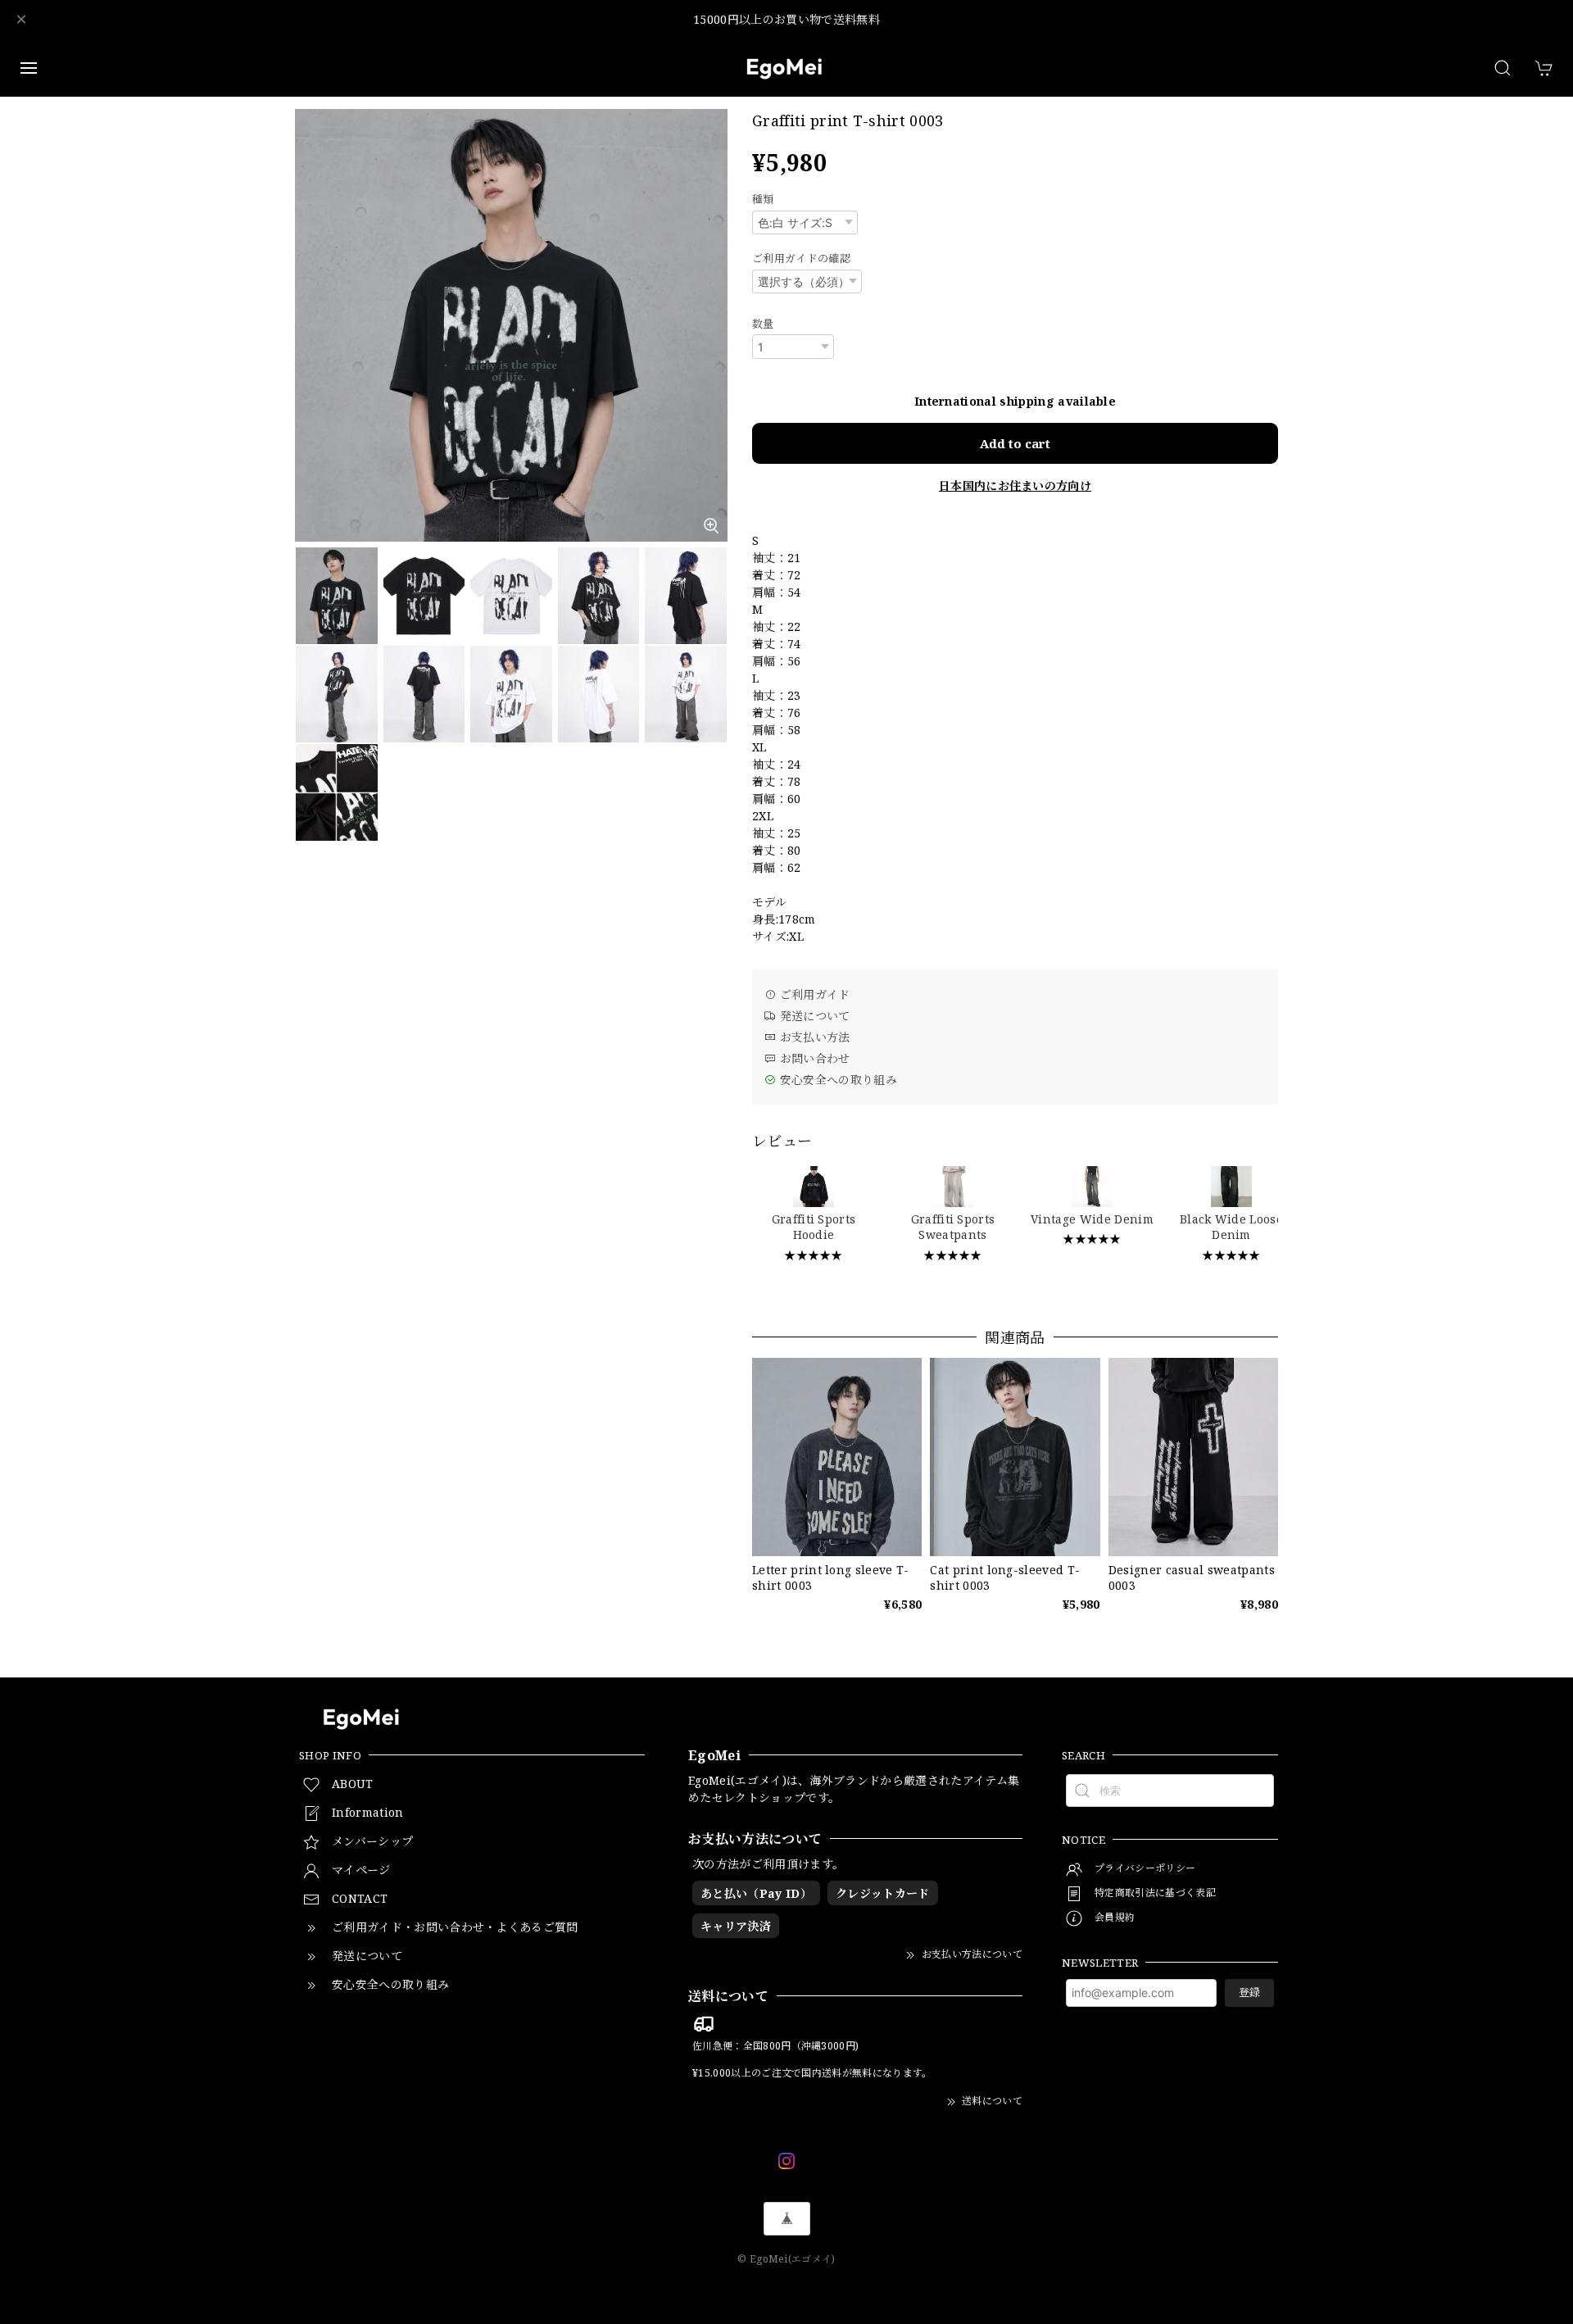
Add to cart (1015, 443)
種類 (763, 199)
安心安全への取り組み (836, 1080)
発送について (813, 1016)
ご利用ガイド (813, 994)
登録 (1249, 1992)
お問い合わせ (813, 1058)
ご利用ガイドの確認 (801, 258)
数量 (763, 324)
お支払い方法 (813, 1037)
